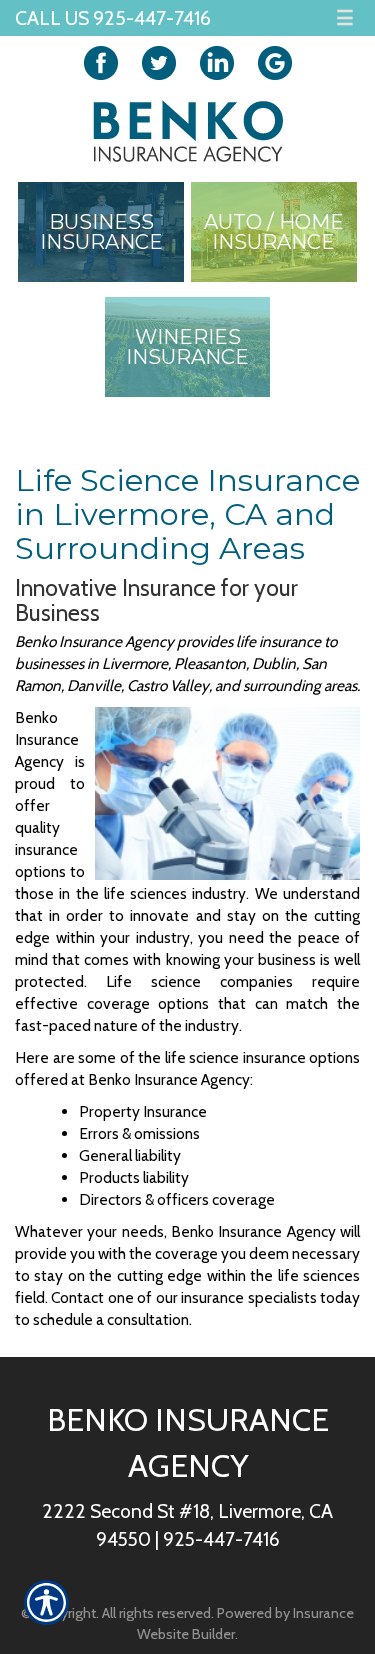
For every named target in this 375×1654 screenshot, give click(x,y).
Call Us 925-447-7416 (113, 18)
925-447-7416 (221, 1539)
